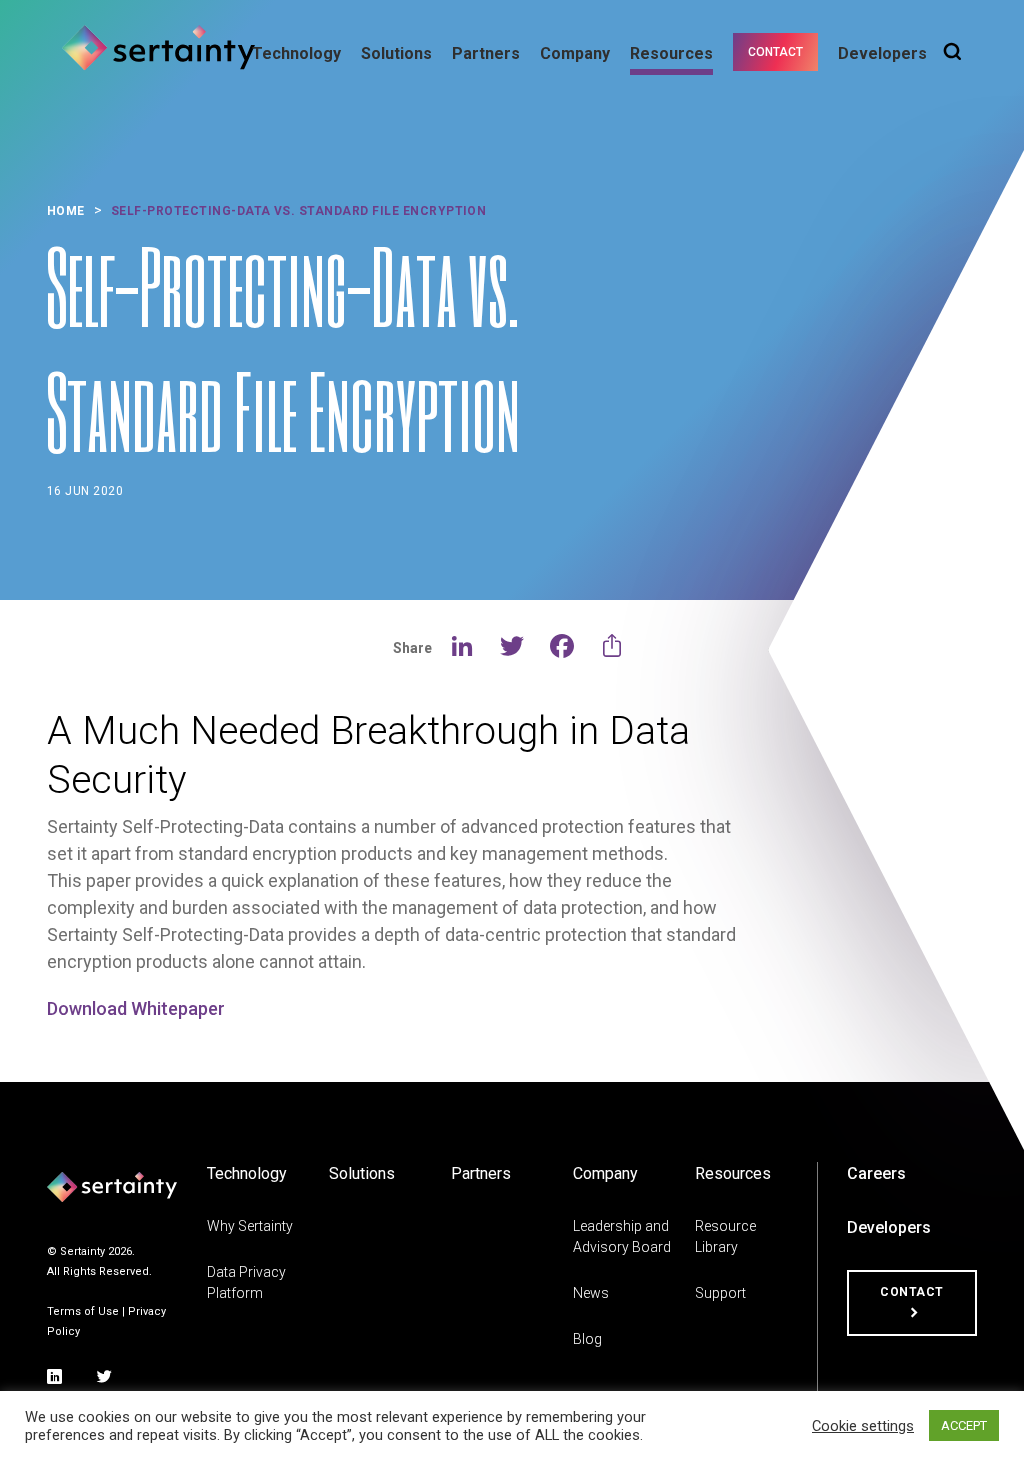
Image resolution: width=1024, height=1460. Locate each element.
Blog (587, 1339)
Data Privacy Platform (246, 1282)
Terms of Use (83, 1311)
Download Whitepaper (136, 1008)
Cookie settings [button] (863, 1426)
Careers (876, 1173)
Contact (775, 52)
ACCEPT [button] (964, 1425)
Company (575, 53)
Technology (296, 53)
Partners (486, 53)
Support (720, 1293)
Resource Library (725, 1236)
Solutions (396, 53)
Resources (671, 53)
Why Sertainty (250, 1226)
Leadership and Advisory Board (622, 1236)
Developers (882, 53)
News (591, 1293)
